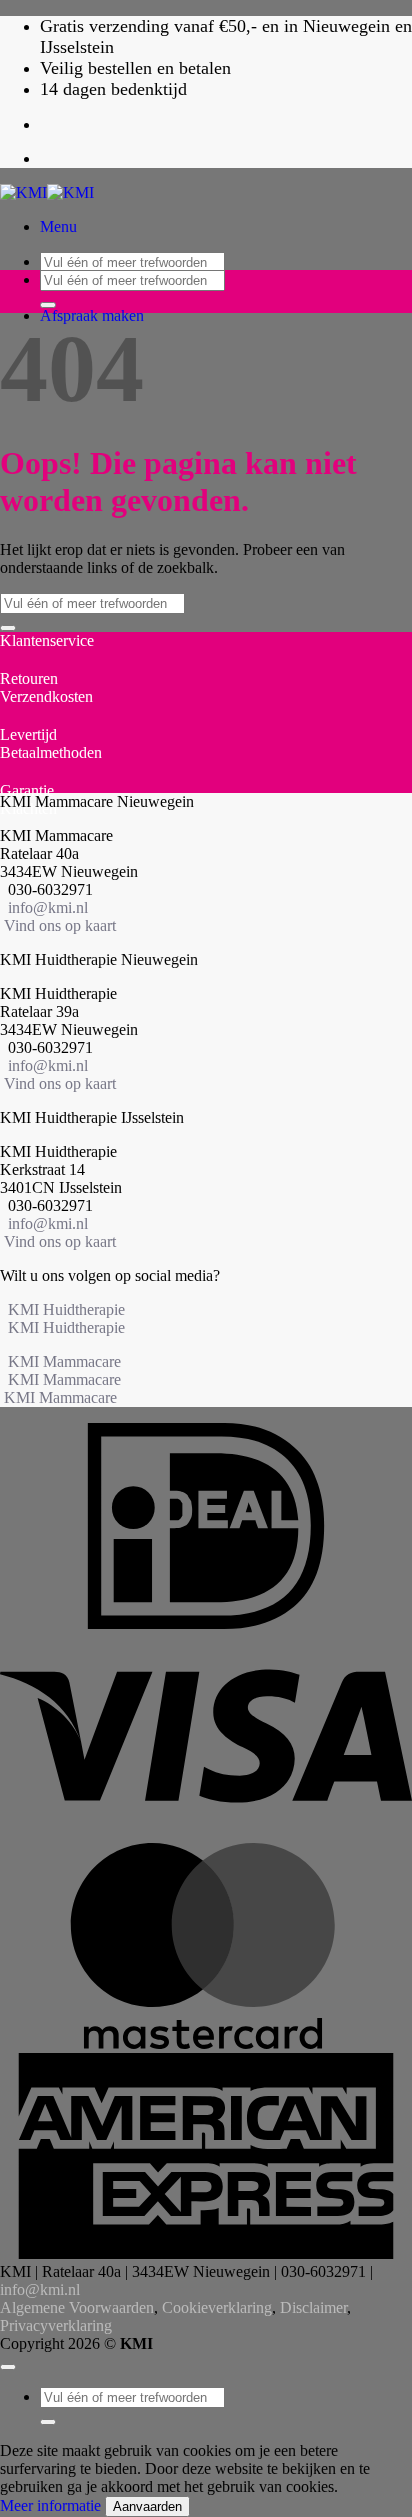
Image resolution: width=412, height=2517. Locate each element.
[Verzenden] (48, 305)
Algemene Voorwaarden (77, 2307)
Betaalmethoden (51, 752)
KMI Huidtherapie (66, 1309)
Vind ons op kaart (60, 925)
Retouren (29, 678)
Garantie (27, 790)
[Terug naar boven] (8, 2367)
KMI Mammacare (64, 1361)
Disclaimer (313, 2307)
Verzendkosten (46, 696)
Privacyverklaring (56, 2325)
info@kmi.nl (48, 907)
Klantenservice (47, 640)
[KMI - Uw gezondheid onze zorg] (47, 192)
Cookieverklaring (217, 2307)
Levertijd (28, 734)
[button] (58, 226)
